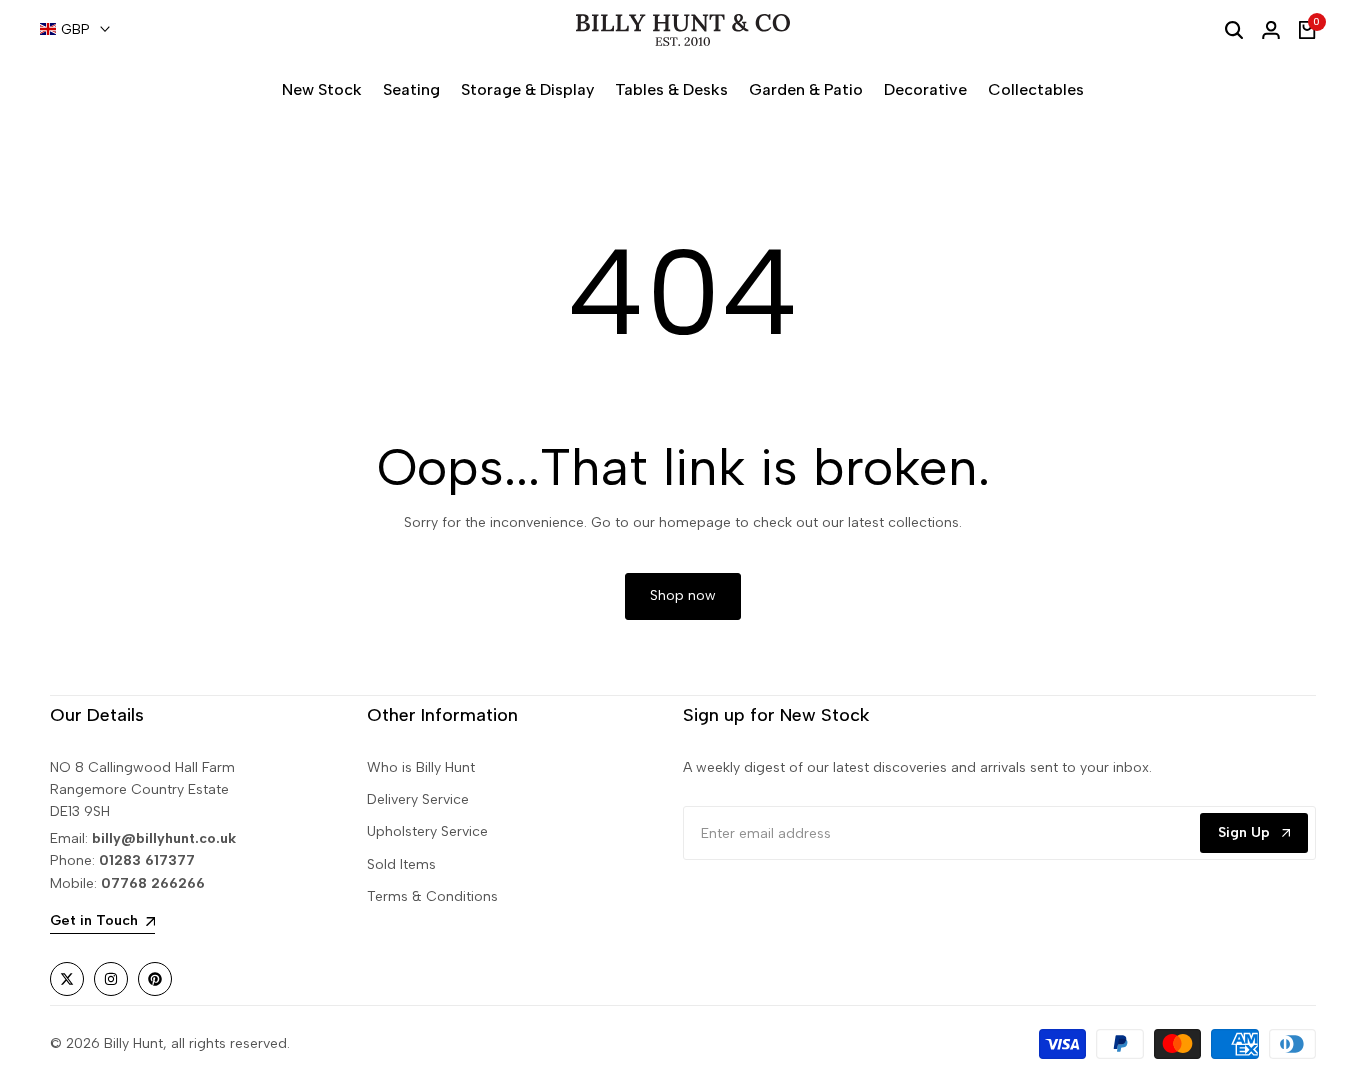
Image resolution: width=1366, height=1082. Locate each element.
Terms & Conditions (432, 896)
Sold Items (401, 864)
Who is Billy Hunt (421, 767)
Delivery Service (418, 799)
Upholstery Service (427, 831)
